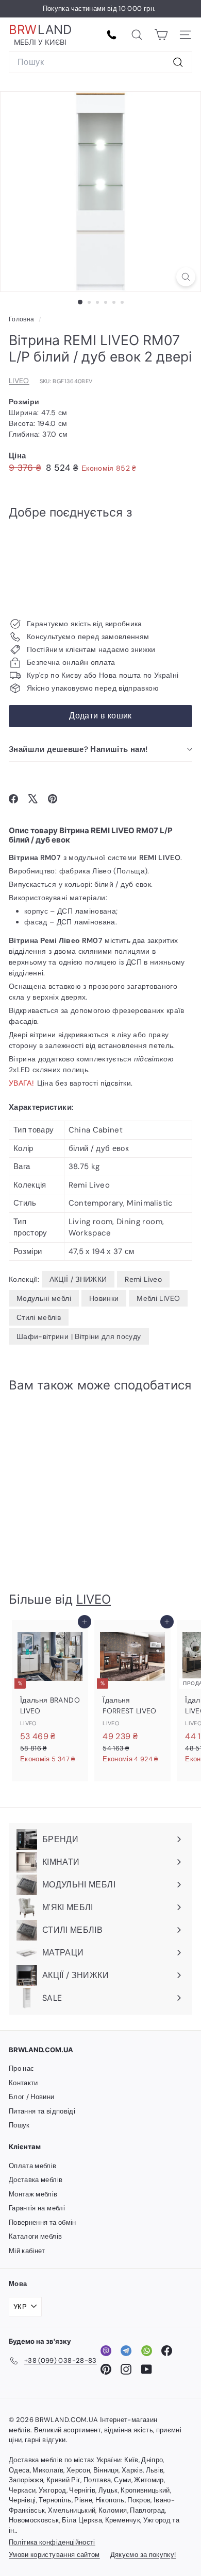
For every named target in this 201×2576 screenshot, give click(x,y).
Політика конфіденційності (52, 2542)
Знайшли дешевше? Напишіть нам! (78, 749)
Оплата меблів (33, 2166)
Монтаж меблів (33, 2194)
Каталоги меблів (35, 2236)
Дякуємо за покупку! (143, 2555)
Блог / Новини (32, 2097)
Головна (22, 319)
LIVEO (19, 381)
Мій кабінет (27, 2251)
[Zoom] (186, 277)
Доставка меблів (36, 2180)
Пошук (19, 2125)
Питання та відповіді (42, 2111)
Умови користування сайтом (54, 2555)
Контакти (23, 2083)
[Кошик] (161, 35)
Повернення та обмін (43, 2222)
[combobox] (100, 62)
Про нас (21, 2068)
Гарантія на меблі (37, 2208)
